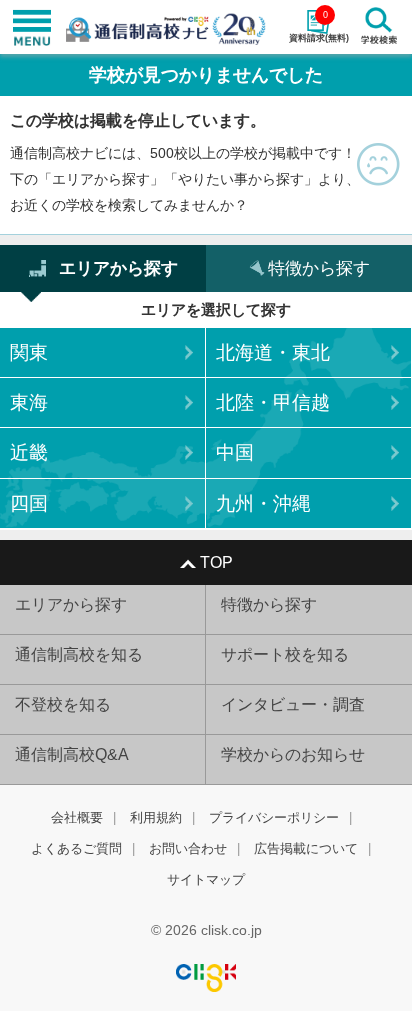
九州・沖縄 (263, 503)
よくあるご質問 (76, 848)
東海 (29, 402)
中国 (235, 452)
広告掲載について (306, 848)
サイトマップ (206, 879)
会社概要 (77, 817)
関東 (29, 352)
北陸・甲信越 (273, 402)
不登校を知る (63, 704)
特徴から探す (269, 604)
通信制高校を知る (79, 654)
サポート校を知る (285, 654)
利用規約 (156, 817)
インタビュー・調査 (293, 704)
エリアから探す (71, 604)
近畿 (29, 452)
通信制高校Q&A (72, 754)
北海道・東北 (273, 352)
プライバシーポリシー (274, 817)
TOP (216, 562)
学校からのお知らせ (293, 754)
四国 (29, 503)
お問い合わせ (188, 848)
